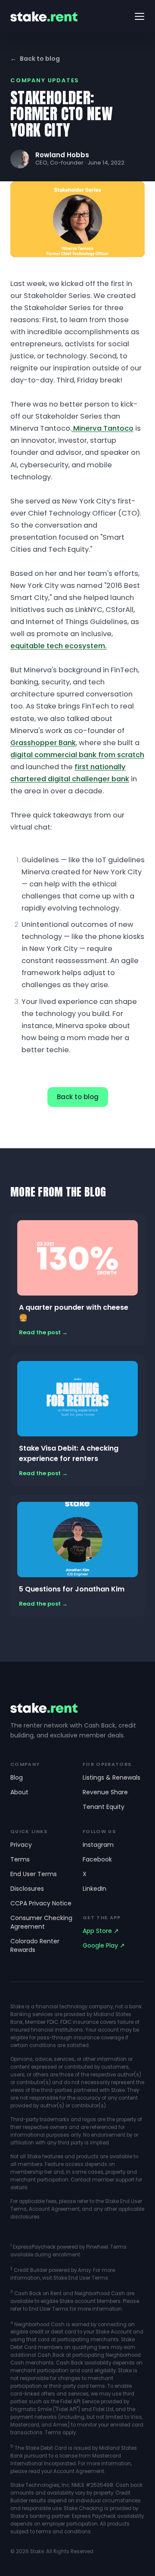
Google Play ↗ (104, 1945)
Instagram (98, 1845)
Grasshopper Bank (43, 743)
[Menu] (139, 16)
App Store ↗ (101, 1931)
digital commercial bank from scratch (77, 755)
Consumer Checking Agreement (41, 1922)
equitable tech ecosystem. (59, 646)
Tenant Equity (104, 1807)
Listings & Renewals (112, 1777)
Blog (17, 1777)
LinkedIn (95, 1889)
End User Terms (34, 1874)
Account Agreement (54, 2209)
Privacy (21, 1845)
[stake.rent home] (44, 17)
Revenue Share (105, 1792)
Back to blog (35, 59)
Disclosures (27, 1889)
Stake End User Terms (81, 2278)
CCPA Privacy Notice (41, 1903)
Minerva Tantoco (102, 428)
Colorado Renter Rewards (35, 1945)
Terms (20, 1859)
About (19, 1792)
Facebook (97, 1859)
